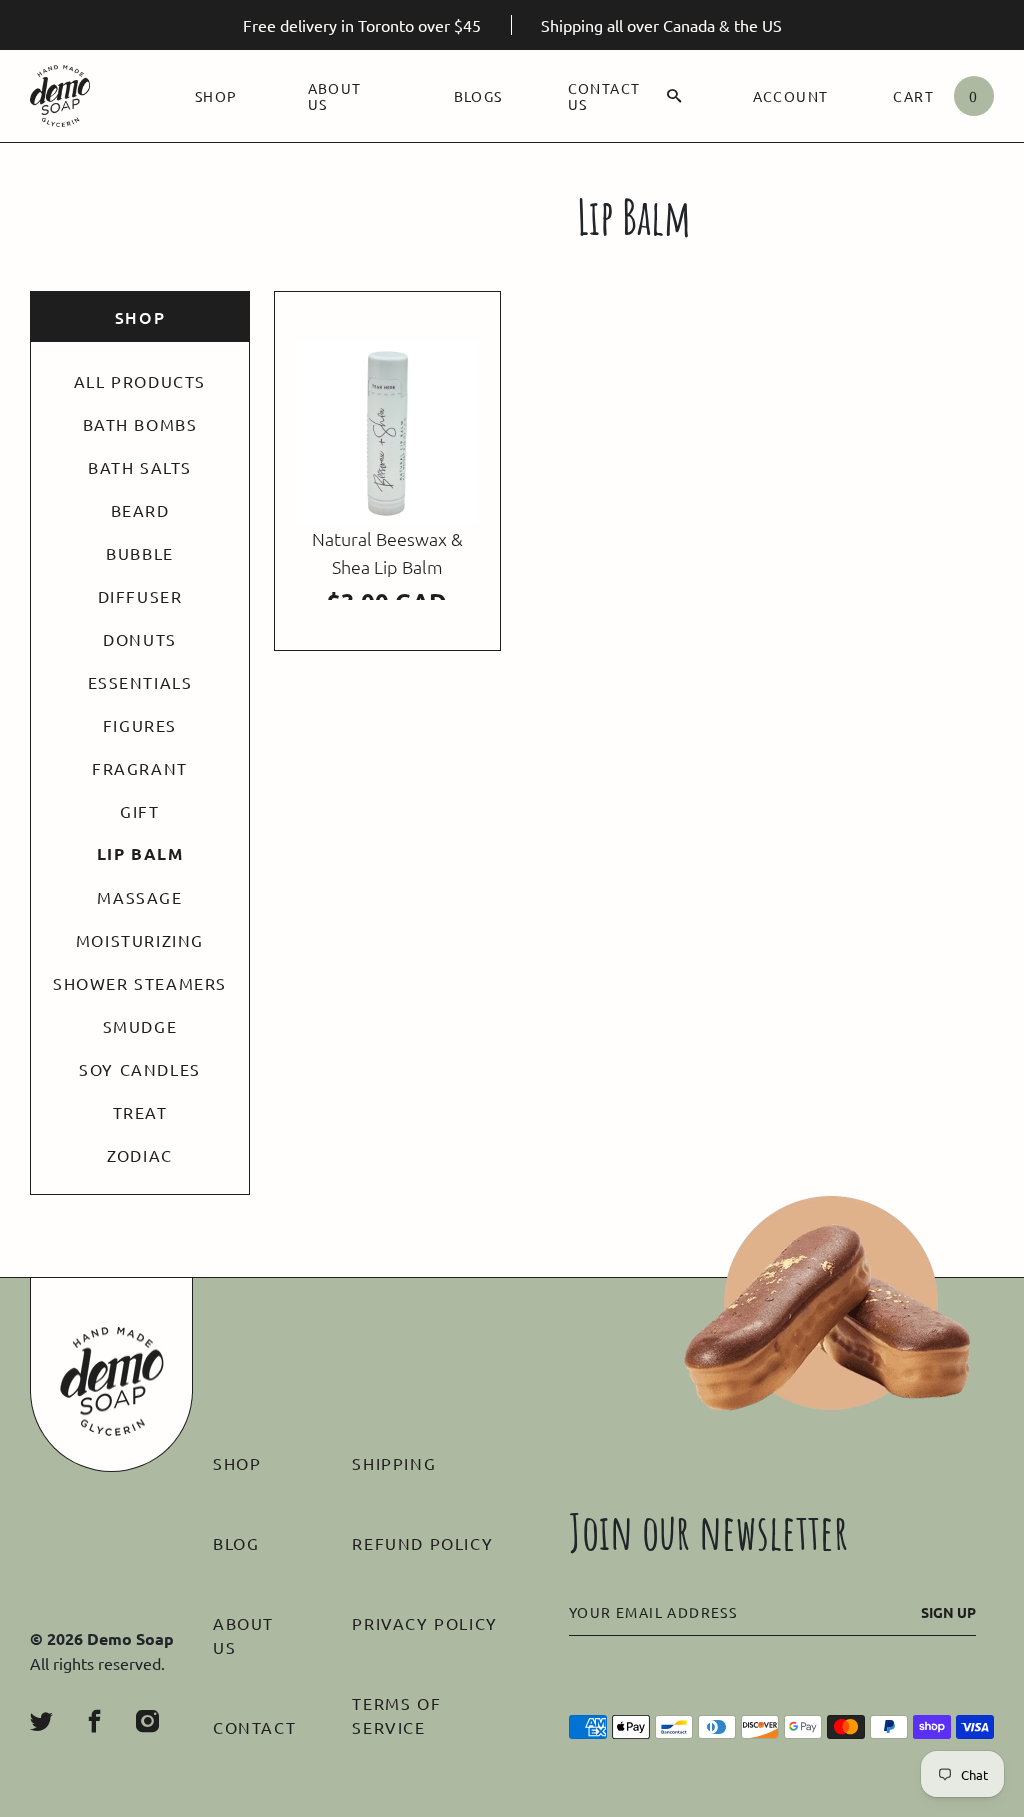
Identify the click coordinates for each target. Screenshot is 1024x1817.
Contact (254, 1727)
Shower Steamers (140, 983)
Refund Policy (422, 1543)
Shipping (394, 1463)
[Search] (674, 96)
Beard (140, 510)
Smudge (140, 1026)
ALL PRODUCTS (140, 381)
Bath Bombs (140, 424)
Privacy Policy (424, 1623)
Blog (236, 1543)
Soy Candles (140, 1069)
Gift (139, 811)
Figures (140, 725)
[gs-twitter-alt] (41, 1721)
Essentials (140, 682)
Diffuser (140, 596)
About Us (335, 96)
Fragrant (140, 768)
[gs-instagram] (147, 1721)
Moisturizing (140, 940)
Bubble (140, 553)
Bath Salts (140, 467)
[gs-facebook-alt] (94, 1721)
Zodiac (140, 1155)
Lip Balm (140, 854)
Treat (140, 1112)
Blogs (478, 96)
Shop (216, 96)
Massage (139, 897)
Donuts (140, 639)
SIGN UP (948, 1612)
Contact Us (604, 96)
